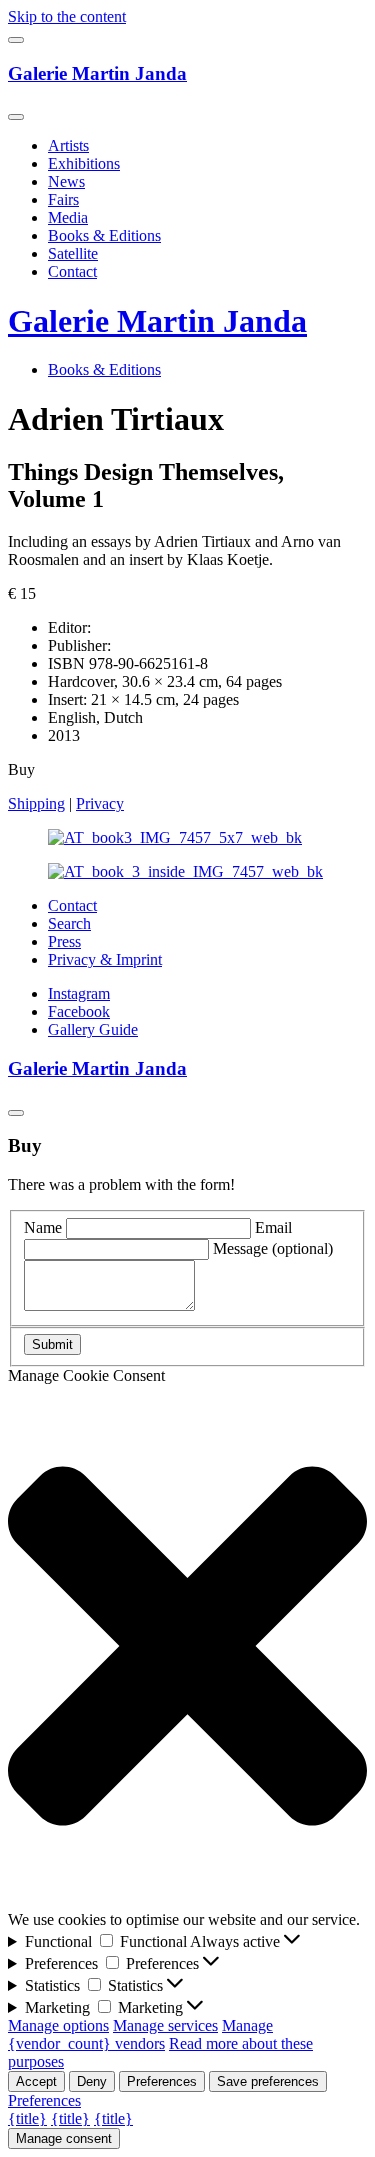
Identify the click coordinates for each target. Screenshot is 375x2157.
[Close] (16, 117)
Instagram (79, 993)
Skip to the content (67, 16)
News (66, 181)
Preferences (162, 2081)
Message (273, 1248)
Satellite (73, 253)
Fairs (63, 199)
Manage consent (64, 2138)
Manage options (58, 2025)
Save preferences (268, 2081)
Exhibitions (84, 163)
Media (68, 217)
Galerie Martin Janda (97, 73)
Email (273, 1227)
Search (69, 923)
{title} (27, 2118)
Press (64, 941)
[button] (187, 1648)
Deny (92, 2081)
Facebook (79, 1011)
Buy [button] (21, 769)
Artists (68, 145)
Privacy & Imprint (105, 959)
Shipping (36, 803)
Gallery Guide (93, 1029)
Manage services (165, 2025)
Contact (72, 271)
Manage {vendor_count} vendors (140, 2034)
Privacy (100, 803)
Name (43, 1227)
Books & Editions (104, 235)
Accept (36, 2081)
